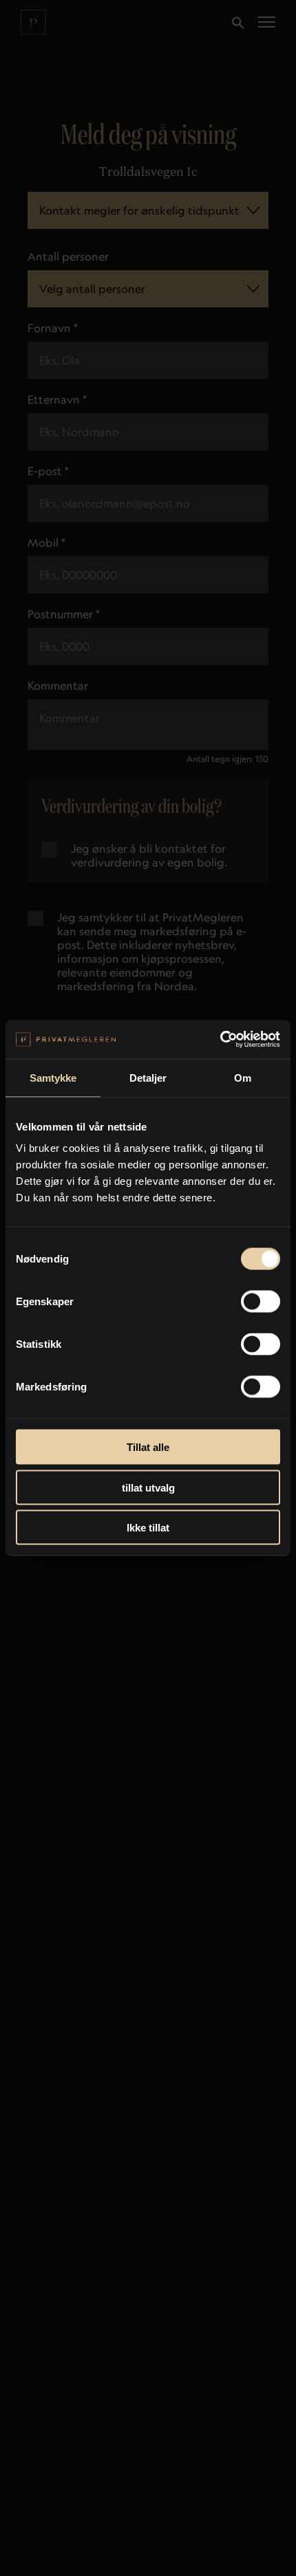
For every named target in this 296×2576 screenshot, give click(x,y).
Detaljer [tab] (148, 1077)
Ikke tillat (148, 1528)
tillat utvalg (148, 1487)
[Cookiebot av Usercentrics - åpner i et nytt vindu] (220, 1040)
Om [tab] (243, 1077)
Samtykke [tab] (53, 1077)
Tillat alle (148, 1447)
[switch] (261, 1302)
